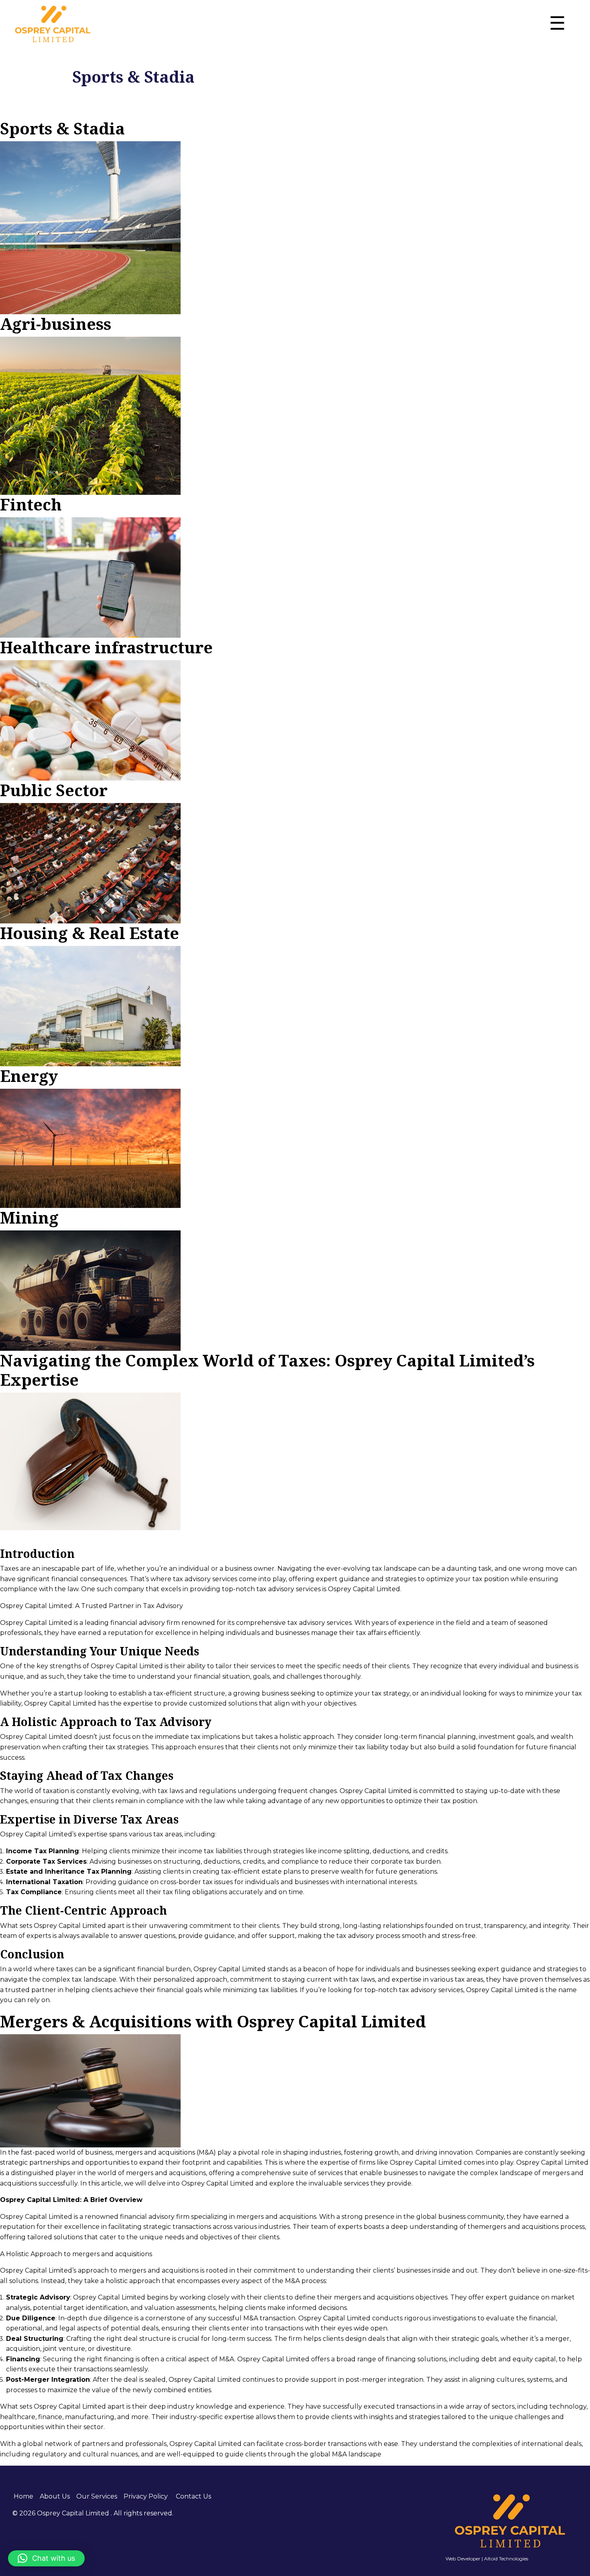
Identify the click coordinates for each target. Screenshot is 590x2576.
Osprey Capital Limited (74, 2513)
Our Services (97, 2496)
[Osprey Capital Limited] (53, 24)
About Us (55, 2496)
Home (23, 2496)
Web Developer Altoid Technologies (487, 2559)
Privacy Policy (146, 2496)
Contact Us (193, 2496)
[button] (46, 2558)
